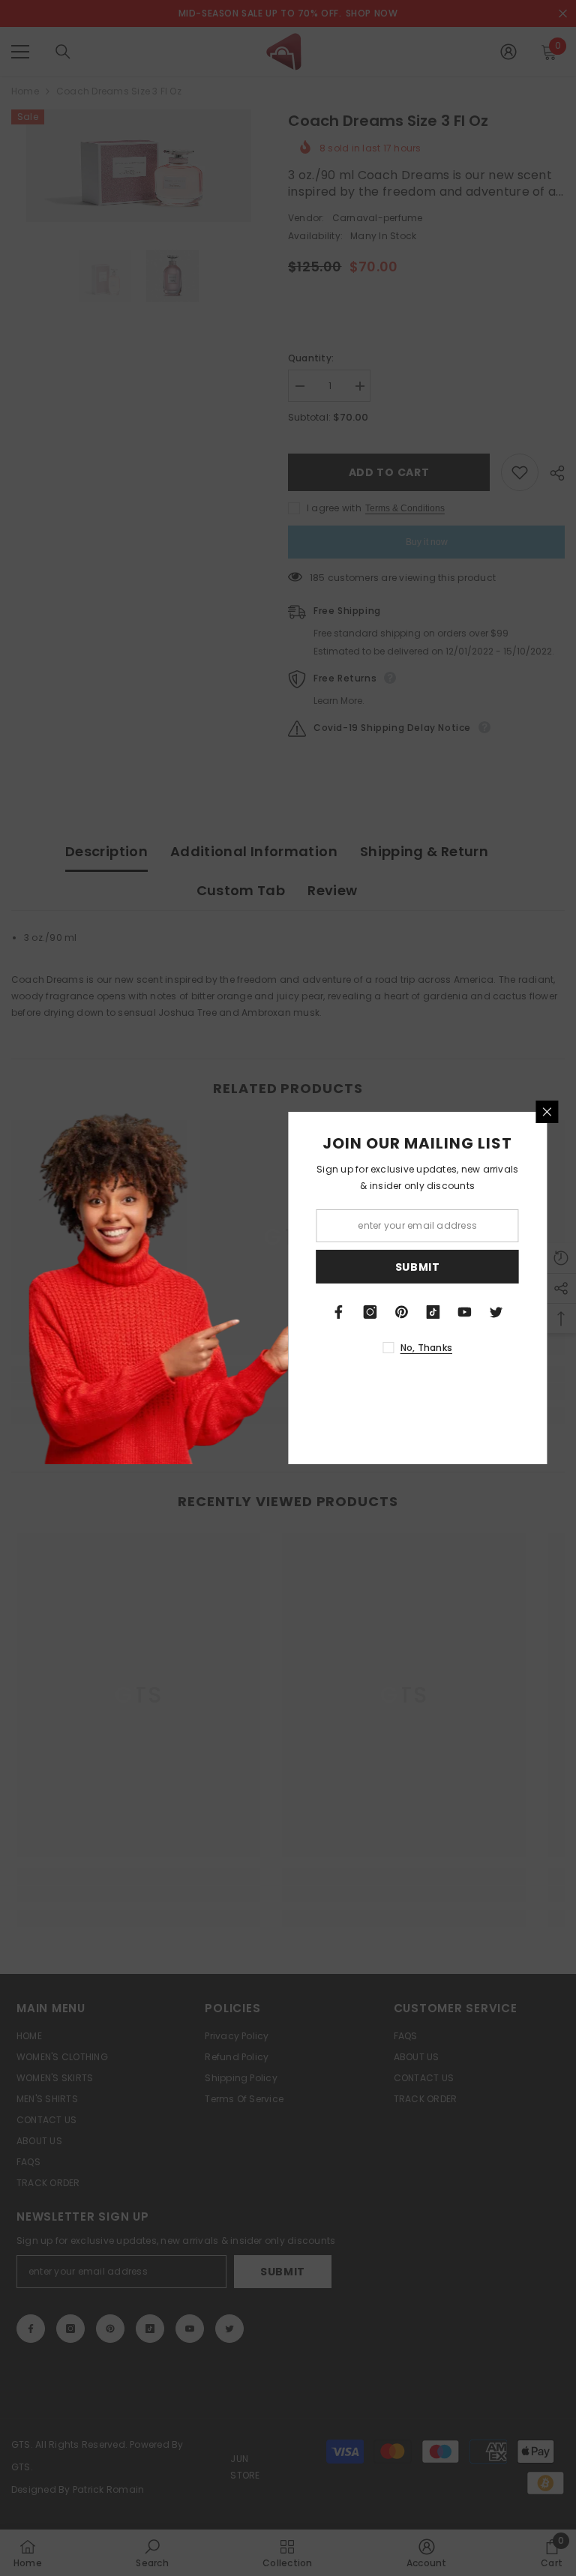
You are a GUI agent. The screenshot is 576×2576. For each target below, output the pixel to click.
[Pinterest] (402, 1312)
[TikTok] (433, 1312)
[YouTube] (465, 1312)
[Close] (547, 1112)
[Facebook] (339, 1312)
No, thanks (426, 1348)
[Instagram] (370, 1312)
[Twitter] (496, 1312)
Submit (418, 1267)
